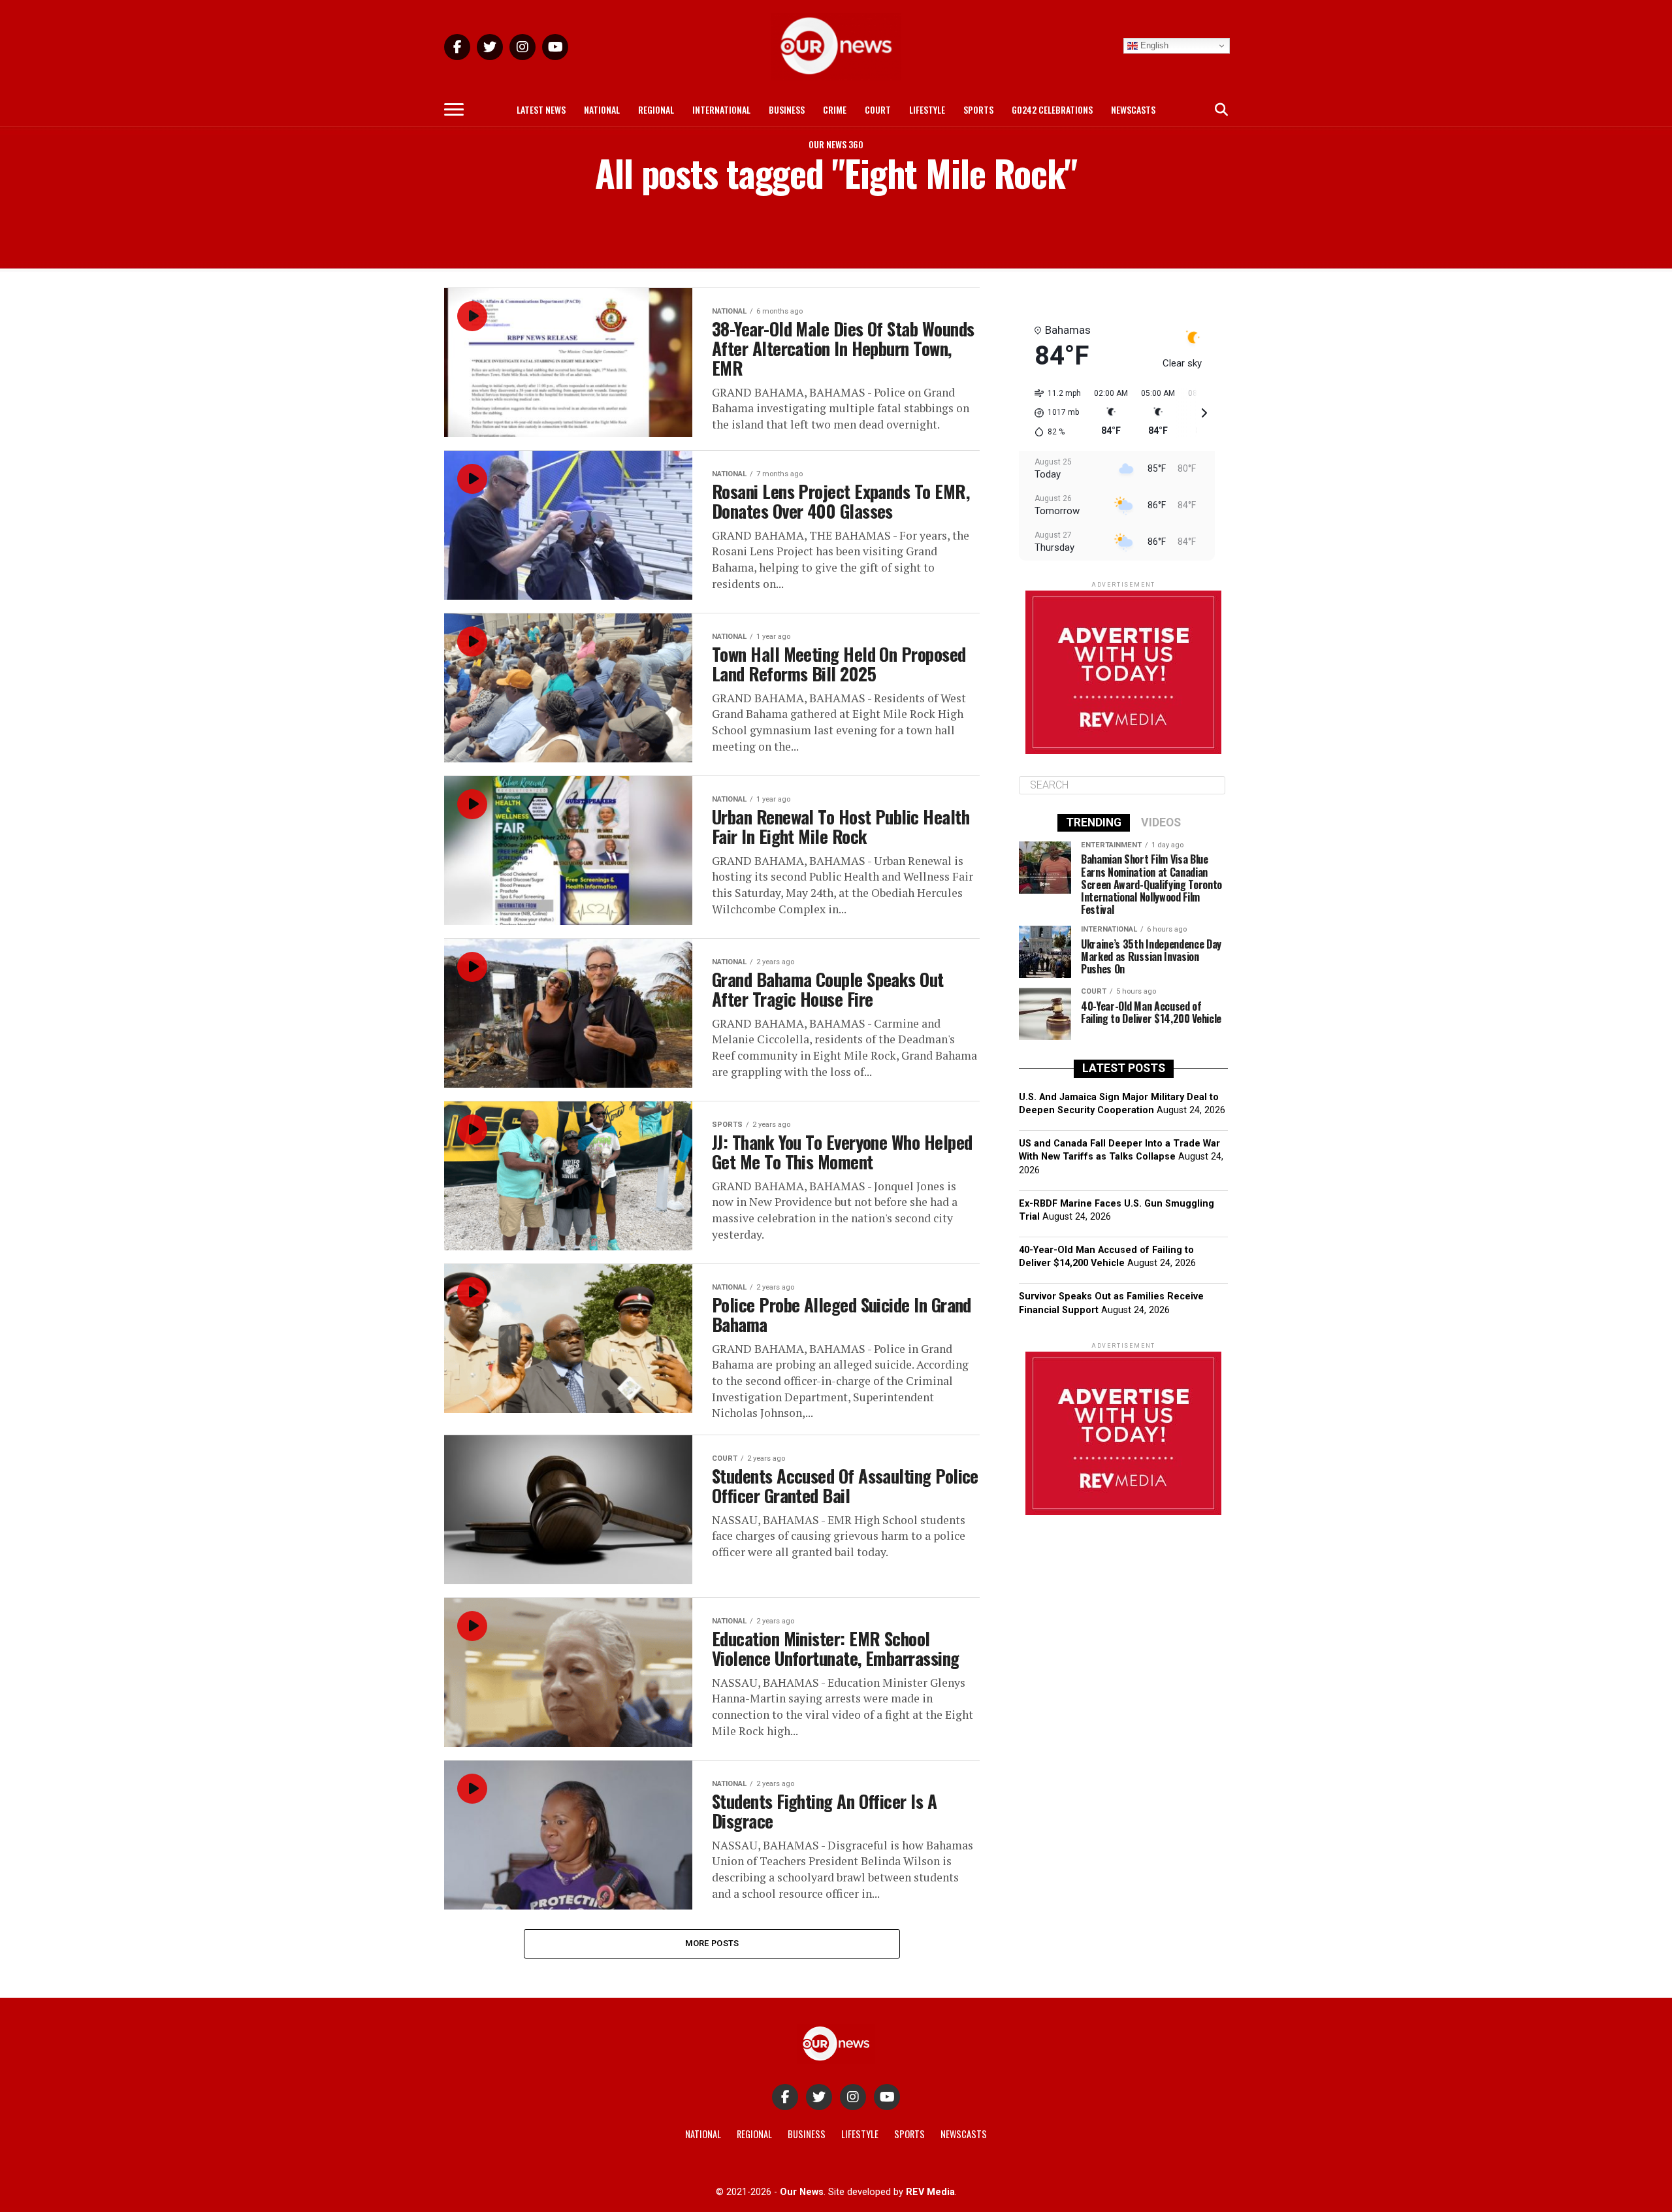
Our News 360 (836, 144)
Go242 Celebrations (1052, 109)
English (1153, 45)
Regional (656, 109)
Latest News (541, 109)
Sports (978, 109)
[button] (1053, 413)
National (602, 109)
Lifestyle (927, 109)
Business (787, 109)
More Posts (712, 1943)
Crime (835, 109)
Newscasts (1133, 109)
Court (878, 109)
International (721, 109)
